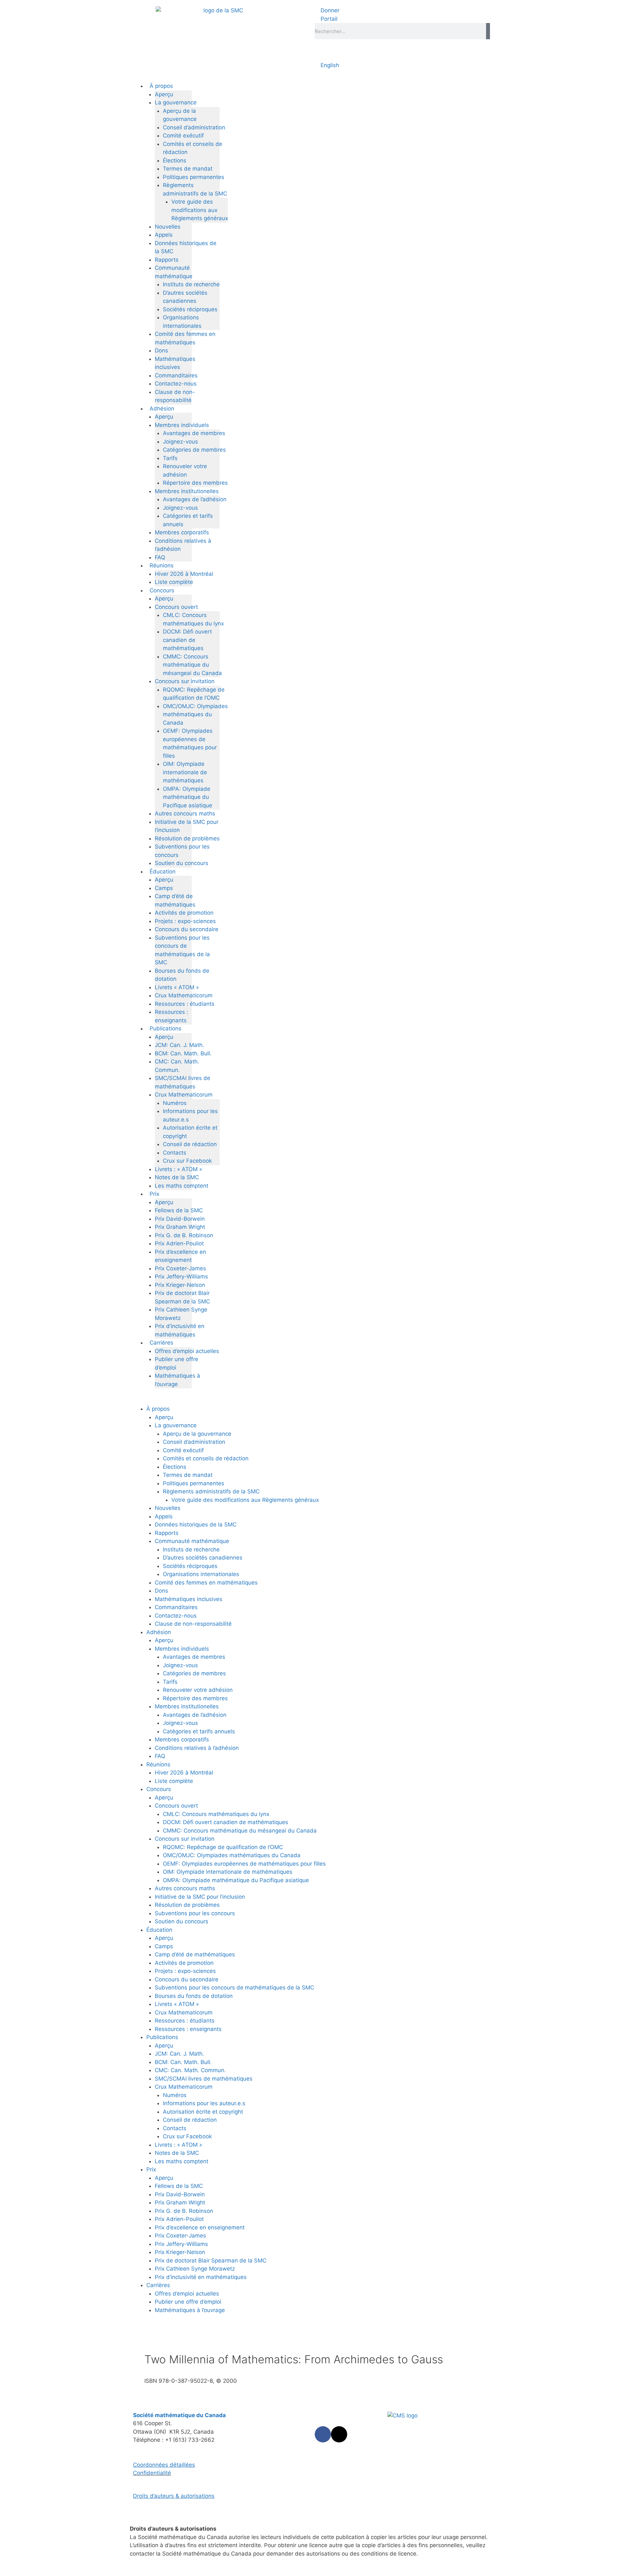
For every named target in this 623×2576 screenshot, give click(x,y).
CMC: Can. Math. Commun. (190, 2070)
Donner (329, 10)
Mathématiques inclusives (189, 1599)
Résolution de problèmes (187, 838)
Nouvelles (168, 227)
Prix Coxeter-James (180, 1268)
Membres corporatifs (182, 532)
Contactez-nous (176, 384)
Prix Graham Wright (180, 1227)
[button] (311, 1401)
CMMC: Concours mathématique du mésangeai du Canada (192, 665)
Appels (164, 235)
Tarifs (170, 458)
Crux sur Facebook (187, 1161)
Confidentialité (152, 2473)
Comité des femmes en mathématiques (206, 1583)
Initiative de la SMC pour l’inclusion (200, 1897)
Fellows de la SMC (179, 1210)
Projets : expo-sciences (185, 921)
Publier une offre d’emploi (188, 2302)
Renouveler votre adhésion (198, 1690)
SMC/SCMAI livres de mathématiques (204, 2079)
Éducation (163, 872)
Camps (164, 888)
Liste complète (174, 582)
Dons (161, 350)
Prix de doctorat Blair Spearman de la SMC (211, 2261)
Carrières (161, 1343)
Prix (154, 1194)
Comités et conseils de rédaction (206, 1458)
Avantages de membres (194, 433)
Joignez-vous (180, 442)
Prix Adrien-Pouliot (179, 1243)
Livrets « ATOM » (177, 987)
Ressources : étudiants (185, 1004)
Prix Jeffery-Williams (181, 1276)
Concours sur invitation (185, 681)
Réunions (162, 565)
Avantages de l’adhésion (195, 499)
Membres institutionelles (187, 491)
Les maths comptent (182, 1186)
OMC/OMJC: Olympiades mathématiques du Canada (195, 714)
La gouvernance (176, 102)
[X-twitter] (339, 2434)
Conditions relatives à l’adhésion (197, 1748)
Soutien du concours (182, 863)
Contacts (175, 1153)
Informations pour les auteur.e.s (204, 2103)
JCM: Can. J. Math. (179, 1045)
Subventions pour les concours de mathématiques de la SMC (234, 1988)
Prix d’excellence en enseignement (200, 2227)
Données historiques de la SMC (196, 1525)
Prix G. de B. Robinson (184, 1235)
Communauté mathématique (192, 1541)
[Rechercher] (488, 31)
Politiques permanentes (194, 177)
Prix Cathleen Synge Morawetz (195, 2269)
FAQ (160, 557)
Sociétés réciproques (190, 309)
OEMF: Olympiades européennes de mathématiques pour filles (244, 1864)
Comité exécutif (183, 136)
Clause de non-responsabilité (193, 1624)
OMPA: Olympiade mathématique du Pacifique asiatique (188, 797)
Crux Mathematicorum (184, 995)
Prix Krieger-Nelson (180, 1285)
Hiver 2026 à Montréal (184, 574)
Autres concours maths (185, 813)
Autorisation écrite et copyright (203, 2112)
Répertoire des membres (195, 483)
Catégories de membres (194, 450)
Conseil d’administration (194, 127)
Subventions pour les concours (195, 1913)
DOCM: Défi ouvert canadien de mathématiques (187, 640)
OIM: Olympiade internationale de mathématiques (185, 772)
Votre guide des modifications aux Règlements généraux (200, 210)
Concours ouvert (176, 607)
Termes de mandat (188, 169)
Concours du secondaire (187, 929)
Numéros (175, 1103)
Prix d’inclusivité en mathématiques (201, 2277)
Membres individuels (182, 425)
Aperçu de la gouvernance (197, 1434)
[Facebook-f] (323, 2434)
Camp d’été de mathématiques (195, 1954)
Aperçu (164, 94)
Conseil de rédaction (190, 1144)
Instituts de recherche (191, 284)
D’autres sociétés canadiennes (203, 1558)
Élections (175, 160)
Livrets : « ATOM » (178, 1169)
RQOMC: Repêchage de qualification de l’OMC (223, 1847)
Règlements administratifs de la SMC (211, 1491)
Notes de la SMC (177, 1177)
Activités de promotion (184, 913)
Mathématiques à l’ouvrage (190, 2310)
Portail (328, 19)
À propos (161, 86)
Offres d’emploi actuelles (187, 1351)
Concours (162, 590)
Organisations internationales (201, 1574)
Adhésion (162, 409)
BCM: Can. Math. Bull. (183, 1053)
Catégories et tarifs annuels (199, 1731)
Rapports (167, 260)
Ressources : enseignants (188, 2029)
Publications (165, 1028)
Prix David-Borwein (180, 1219)
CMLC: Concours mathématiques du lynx (216, 1814)
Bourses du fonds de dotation (194, 1996)
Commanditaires (176, 375)
